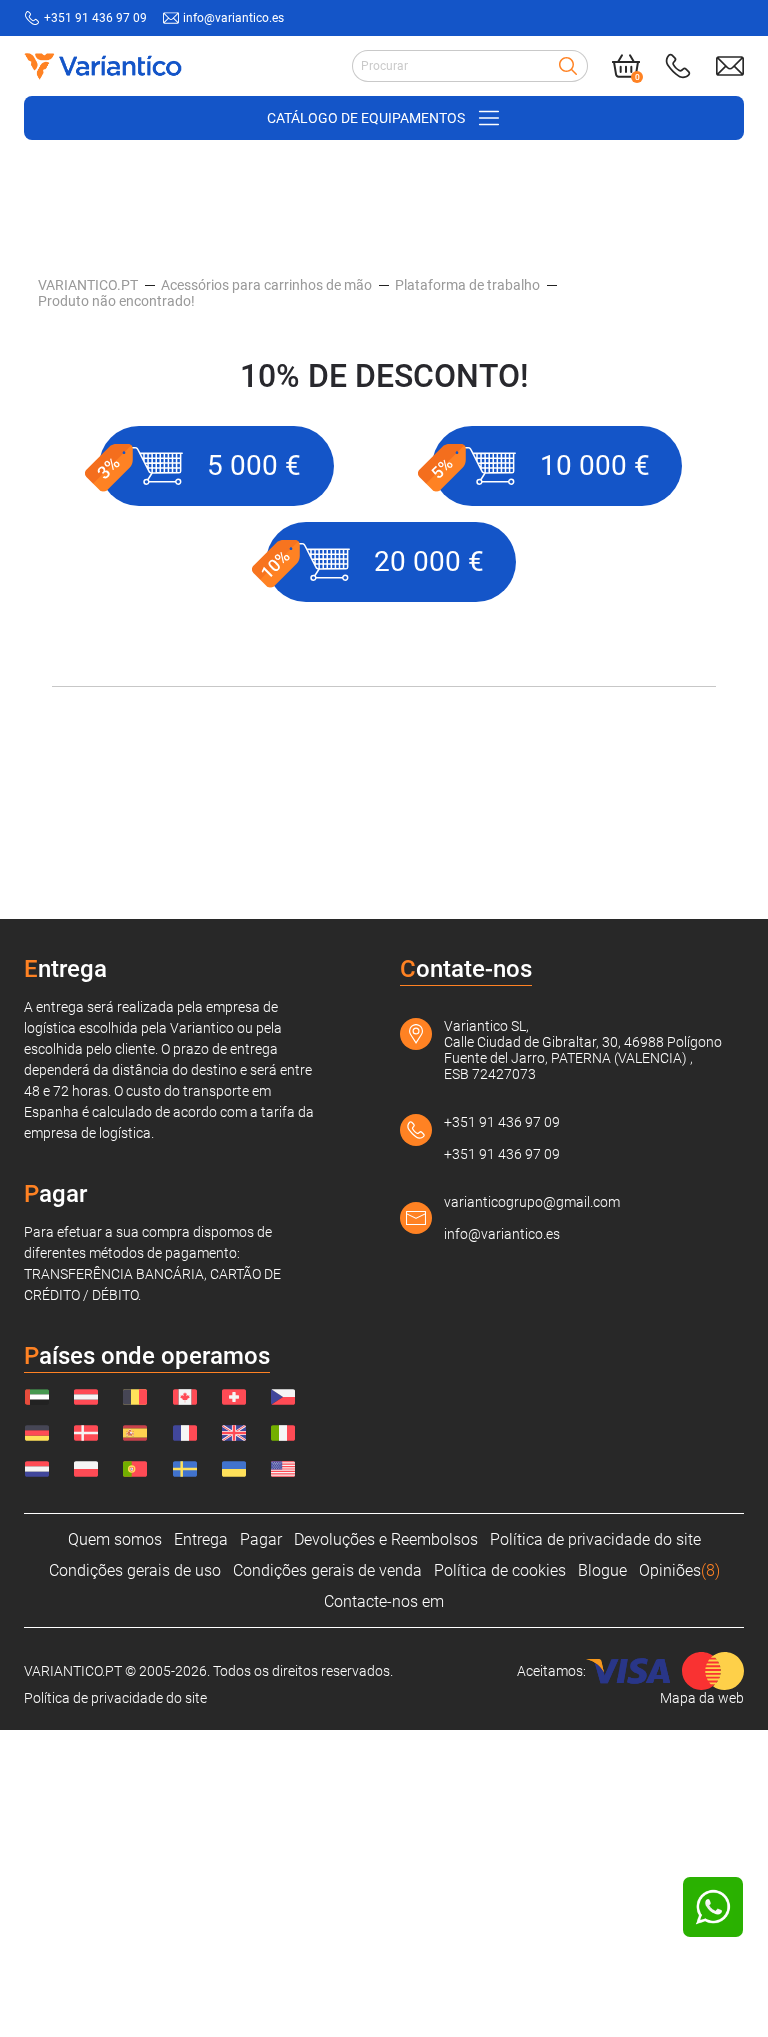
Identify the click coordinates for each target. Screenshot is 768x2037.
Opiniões (679, 1570)
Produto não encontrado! (116, 301)
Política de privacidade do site (595, 1539)
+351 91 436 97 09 (95, 18)
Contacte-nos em (384, 1601)
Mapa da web (702, 1698)
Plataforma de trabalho (467, 285)
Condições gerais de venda (327, 1570)
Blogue (602, 1570)
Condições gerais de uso (135, 1570)
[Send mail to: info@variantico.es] (730, 66)
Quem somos (115, 1539)
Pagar (261, 1539)
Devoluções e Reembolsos (386, 1539)
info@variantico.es (233, 18)
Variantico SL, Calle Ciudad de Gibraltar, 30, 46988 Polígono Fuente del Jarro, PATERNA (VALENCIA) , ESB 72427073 (583, 1050)
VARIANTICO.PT (88, 285)
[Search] (568, 66)
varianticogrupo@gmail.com (532, 1202)
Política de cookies (500, 1570)
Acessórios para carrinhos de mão (266, 285)
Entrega (201, 1539)
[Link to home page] (103, 66)
